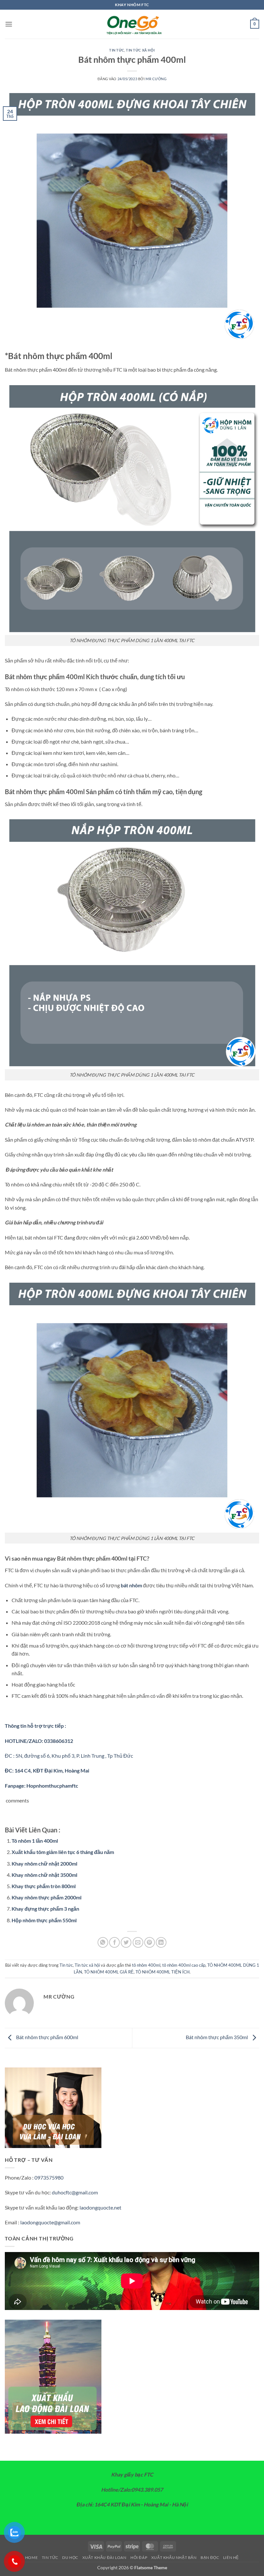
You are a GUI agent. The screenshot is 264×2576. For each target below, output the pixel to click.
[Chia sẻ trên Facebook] (114, 1942)
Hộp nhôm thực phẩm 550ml (44, 1920)
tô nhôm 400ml (146, 1965)
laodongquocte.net (100, 2207)
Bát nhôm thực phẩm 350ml (217, 2037)
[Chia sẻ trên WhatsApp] (103, 1942)
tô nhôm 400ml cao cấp (184, 1965)
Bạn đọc (210, 2557)
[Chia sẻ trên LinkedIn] (161, 1942)
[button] (9, 24)
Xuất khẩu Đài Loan (104, 2557)
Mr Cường (156, 79)
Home (31, 2557)
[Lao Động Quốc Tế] (132, 24)
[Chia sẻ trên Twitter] (126, 1942)
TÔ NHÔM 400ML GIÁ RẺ (109, 1972)
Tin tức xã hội (140, 50)
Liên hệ (231, 2557)
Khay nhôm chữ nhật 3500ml (44, 1875)
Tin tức (117, 50)
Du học (70, 2557)
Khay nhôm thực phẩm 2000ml (47, 1897)
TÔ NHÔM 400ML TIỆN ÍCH (163, 1972)
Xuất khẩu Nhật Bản (174, 2557)
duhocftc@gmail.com (75, 2192)
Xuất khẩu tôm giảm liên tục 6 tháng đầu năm (63, 1852)
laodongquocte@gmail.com (50, 2222)
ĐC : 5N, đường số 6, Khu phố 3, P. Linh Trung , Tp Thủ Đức (69, 1756)
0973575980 (49, 2177)
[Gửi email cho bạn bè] (138, 1942)
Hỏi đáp (139, 2557)
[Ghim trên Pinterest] (150, 1942)
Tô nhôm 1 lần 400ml (35, 1841)
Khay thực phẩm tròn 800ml (44, 1886)
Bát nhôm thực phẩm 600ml (47, 2037)
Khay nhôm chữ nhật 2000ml (44, 1863)
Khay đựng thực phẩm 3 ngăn (45, 1909)
